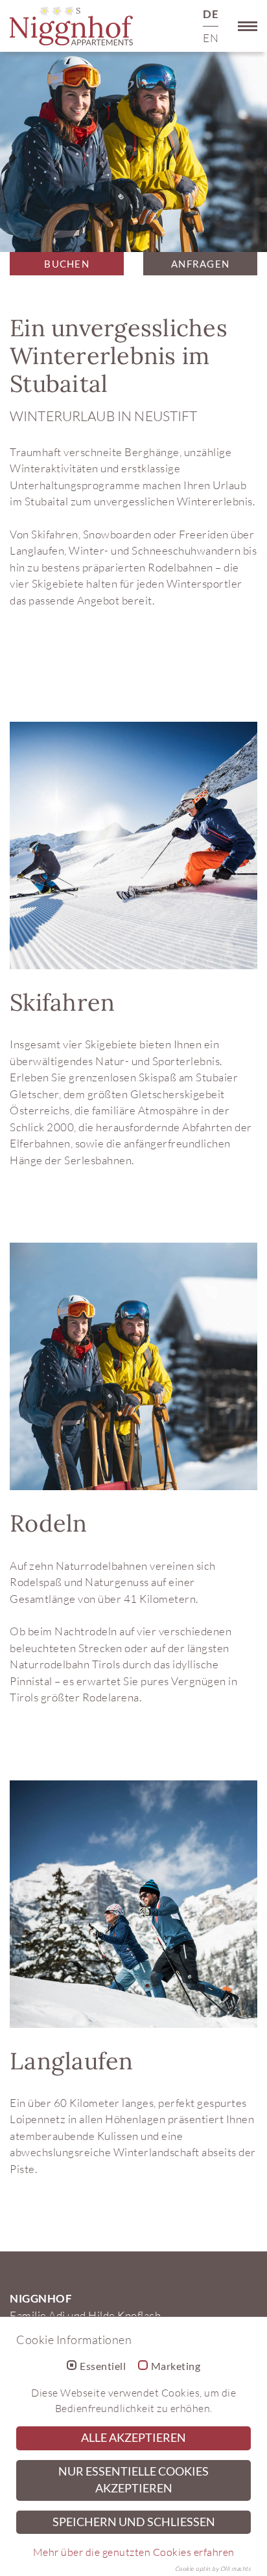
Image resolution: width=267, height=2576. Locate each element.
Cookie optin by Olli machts (213, 2568)
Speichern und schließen (134, 2522)
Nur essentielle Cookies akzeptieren (133, 2480)
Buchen (67, 264)
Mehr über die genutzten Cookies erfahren (134, 2552)
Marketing (176, 2366)
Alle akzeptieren (133, 2438)
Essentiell (103, 2366)
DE (211, 14)
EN (211, 38)
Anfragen (200, 264)
